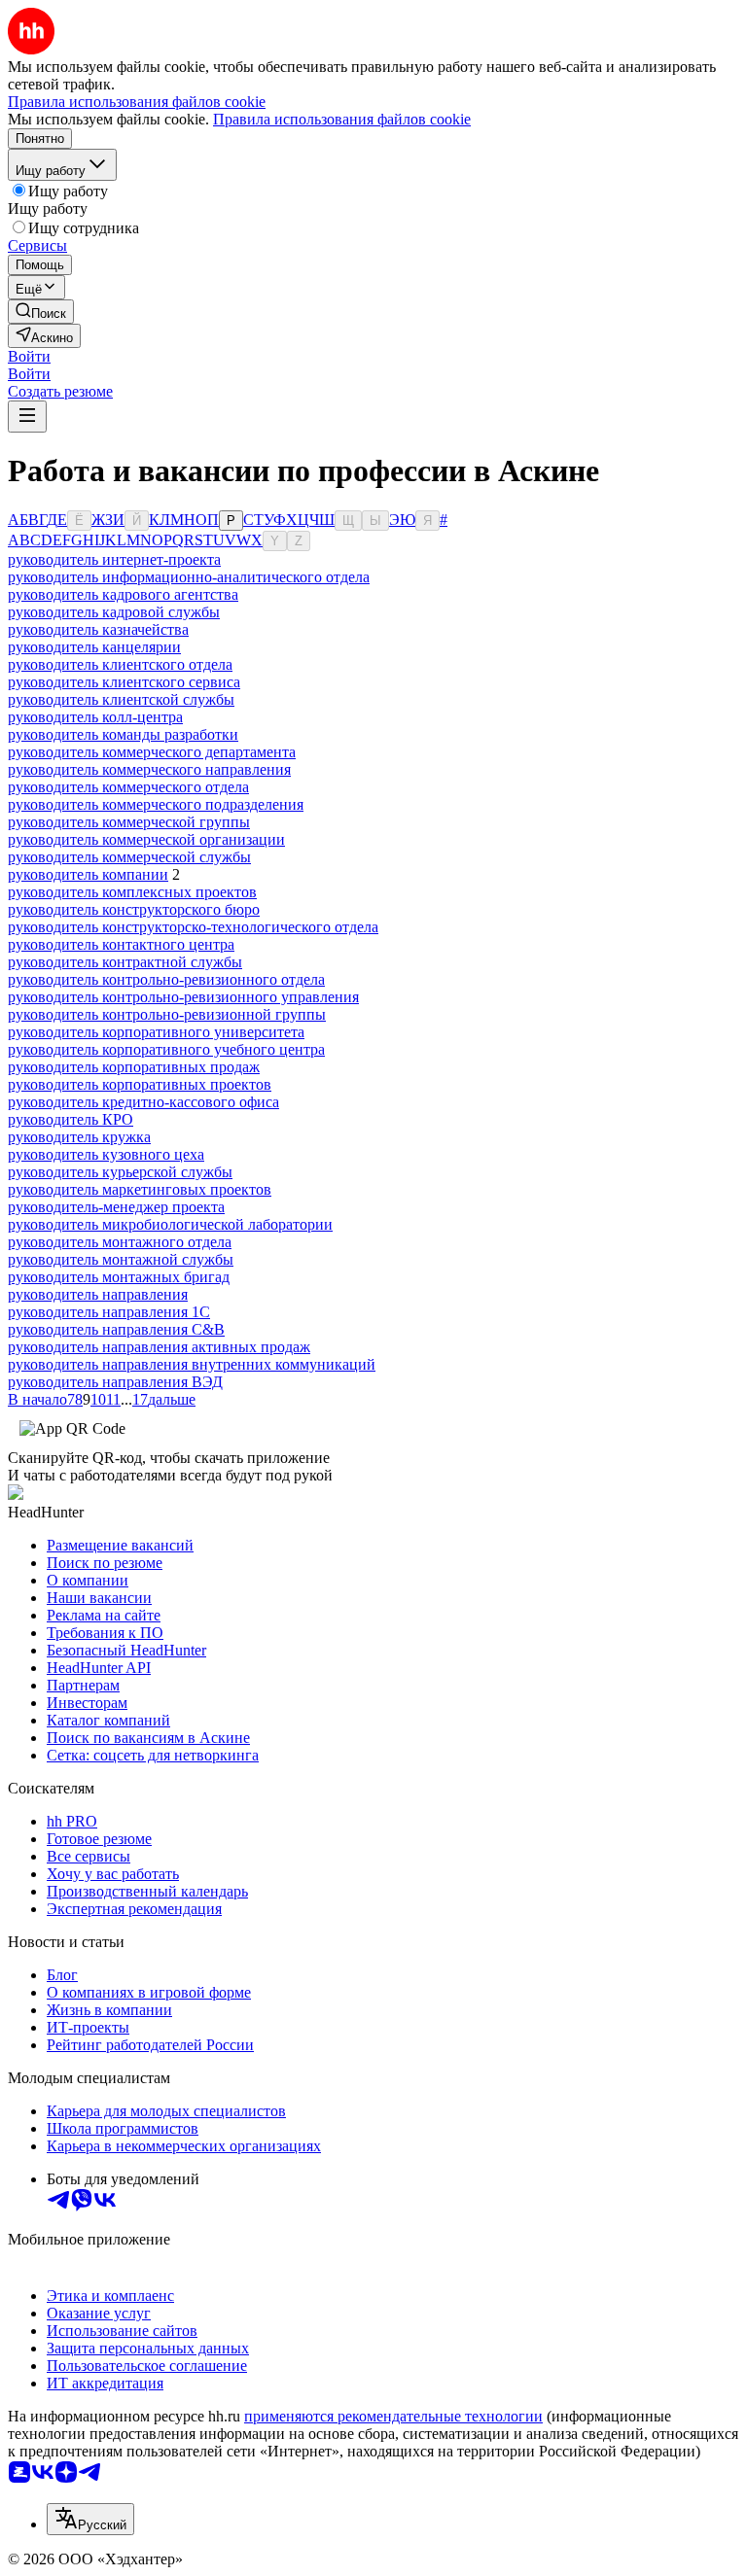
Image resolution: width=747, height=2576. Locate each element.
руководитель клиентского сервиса (124, 682)
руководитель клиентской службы (121, 699)
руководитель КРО (71, 1119)
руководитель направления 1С (109, 1312)
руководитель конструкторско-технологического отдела (193, 927)
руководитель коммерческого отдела (128, 787)
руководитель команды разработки (123, 734)
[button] (29, 356)
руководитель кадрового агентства (123, 594)
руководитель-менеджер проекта (116, 1207)
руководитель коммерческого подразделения (156, 804)
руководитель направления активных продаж (159, 1347)
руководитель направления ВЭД (115, 1382)
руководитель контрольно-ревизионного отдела (166, 979)
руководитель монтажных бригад (119, 1277)
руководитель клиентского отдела (120, 664)
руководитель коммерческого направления (149, 769)
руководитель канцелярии (94, 647)
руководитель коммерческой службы (129, 857)
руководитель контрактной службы (125, 962)
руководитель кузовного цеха (106, 1154)
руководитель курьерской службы (120, 1172)
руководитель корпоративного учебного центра (166, 1049)
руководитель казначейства (98, 629)
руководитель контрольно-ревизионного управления (183, 997)
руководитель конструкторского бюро (134, 909)
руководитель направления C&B (116, 1329)
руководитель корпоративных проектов (140, 1084)
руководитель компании (88, 874)
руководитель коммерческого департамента (152, 752)
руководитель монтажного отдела (120, 1242)
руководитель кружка (79, 1137)
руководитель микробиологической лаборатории (170, 1224)
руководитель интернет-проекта (114, 559)
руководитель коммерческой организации (146, 839)
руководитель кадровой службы (114, 612)
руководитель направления (98, 1294)
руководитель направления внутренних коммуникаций (192, 1364)
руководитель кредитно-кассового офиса (143, 1102)
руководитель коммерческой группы (129, 822)
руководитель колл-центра (95, 717)
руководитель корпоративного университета (156, 1032)
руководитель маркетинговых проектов (140, 1189)
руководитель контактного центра (121, 944)
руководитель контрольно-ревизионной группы (167, 1014)
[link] (41, 312)
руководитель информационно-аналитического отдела (189, 577)
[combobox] (90, 2519)
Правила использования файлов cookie (342, 119)
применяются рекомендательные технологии (393, 2416)
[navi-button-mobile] (27, 417)
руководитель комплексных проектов (132, 892)
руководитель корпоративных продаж (134, 1067)
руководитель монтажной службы (121, 1259)
